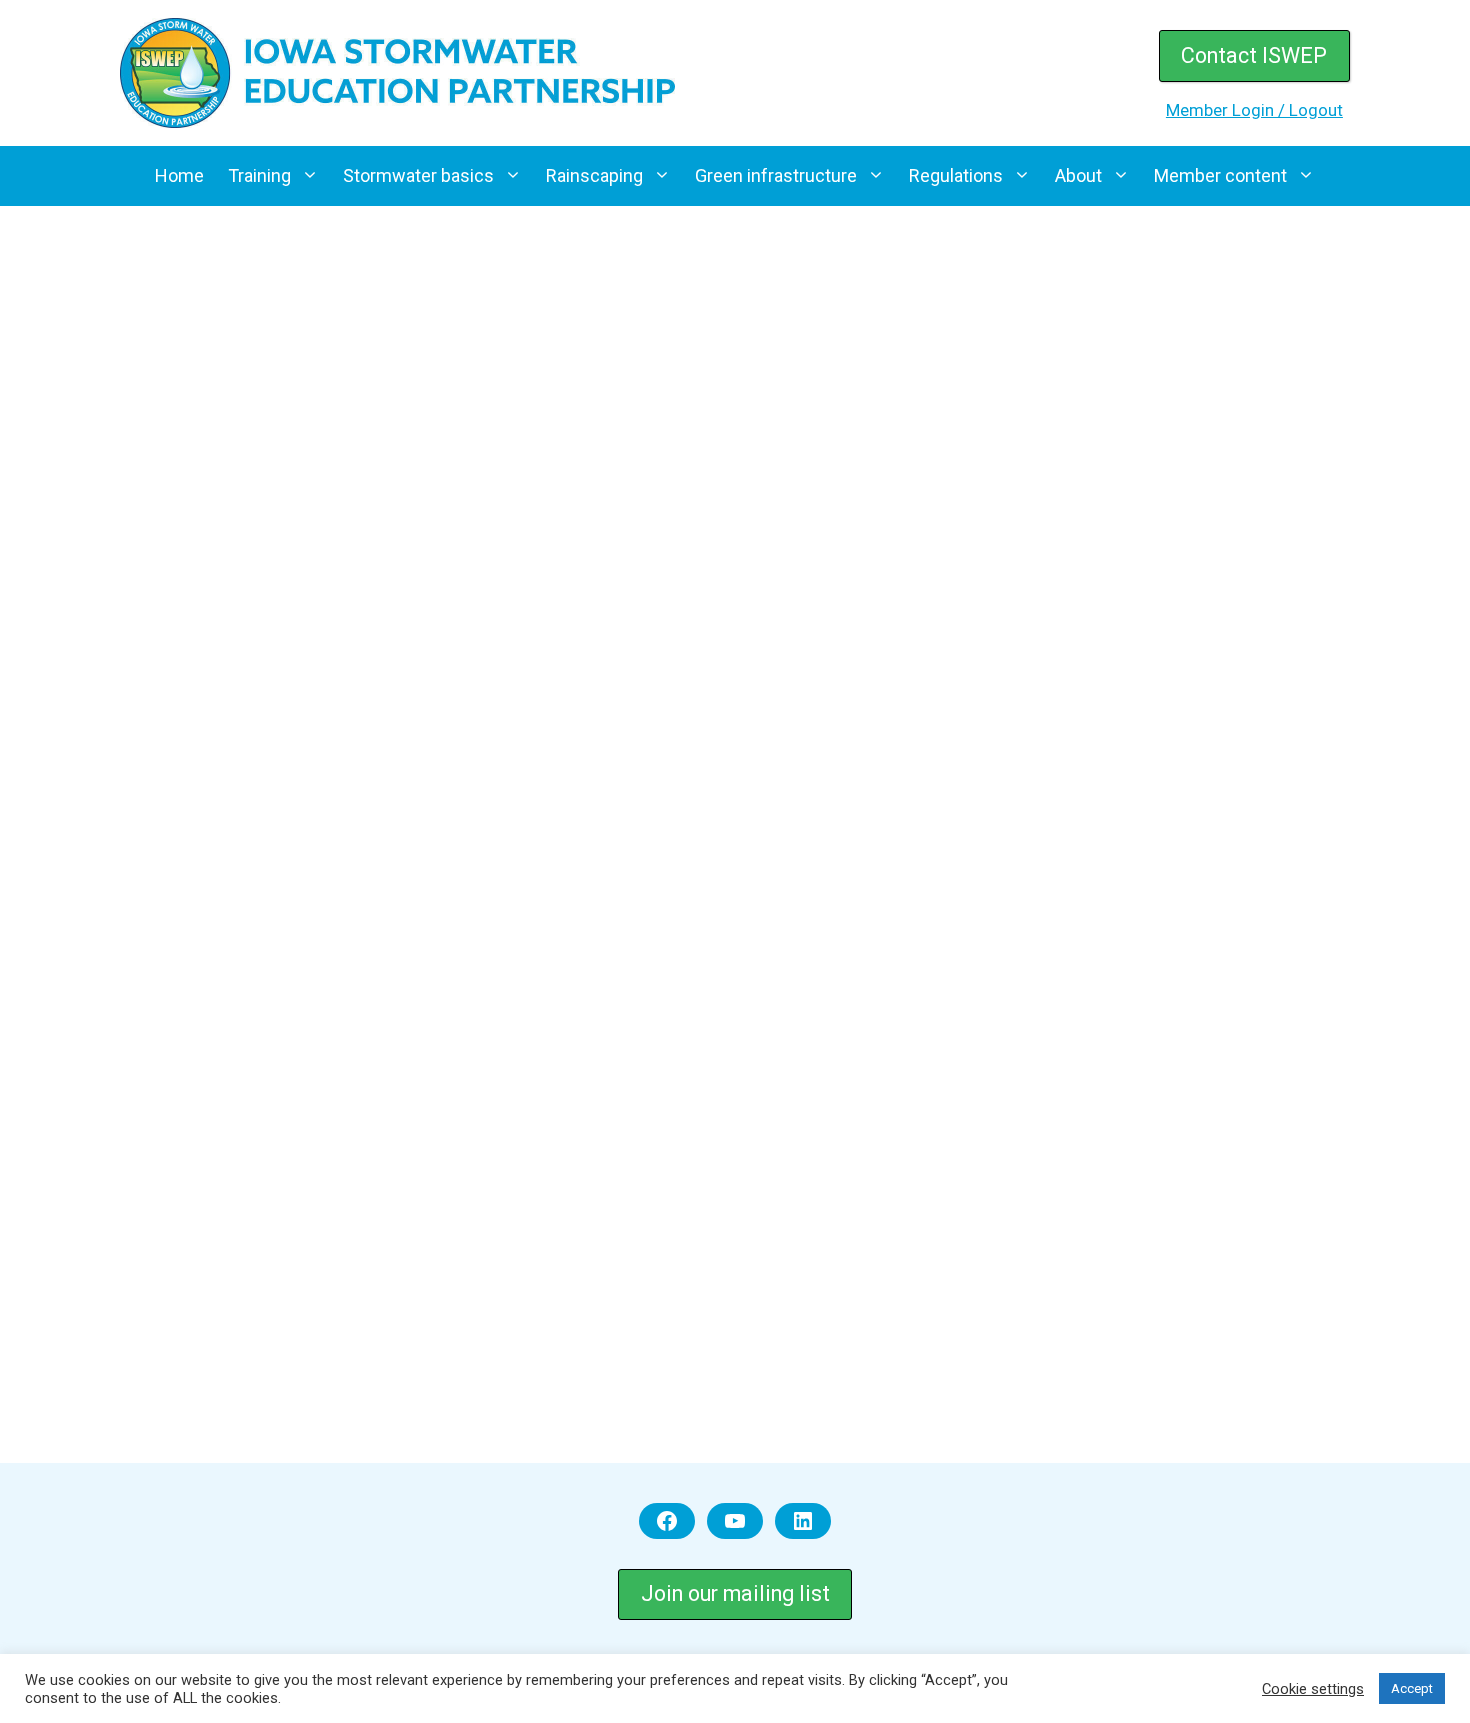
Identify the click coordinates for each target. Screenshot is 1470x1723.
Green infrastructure (776, 175)
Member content (1220, 175)
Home (179, 175)
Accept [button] (1412, 1688)
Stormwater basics (418, 175)
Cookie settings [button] (1313, 1689)
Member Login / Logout (1254, 110)
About (1078, 175)
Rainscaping (594, 175)
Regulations (956, 175)
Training (259, 175)
